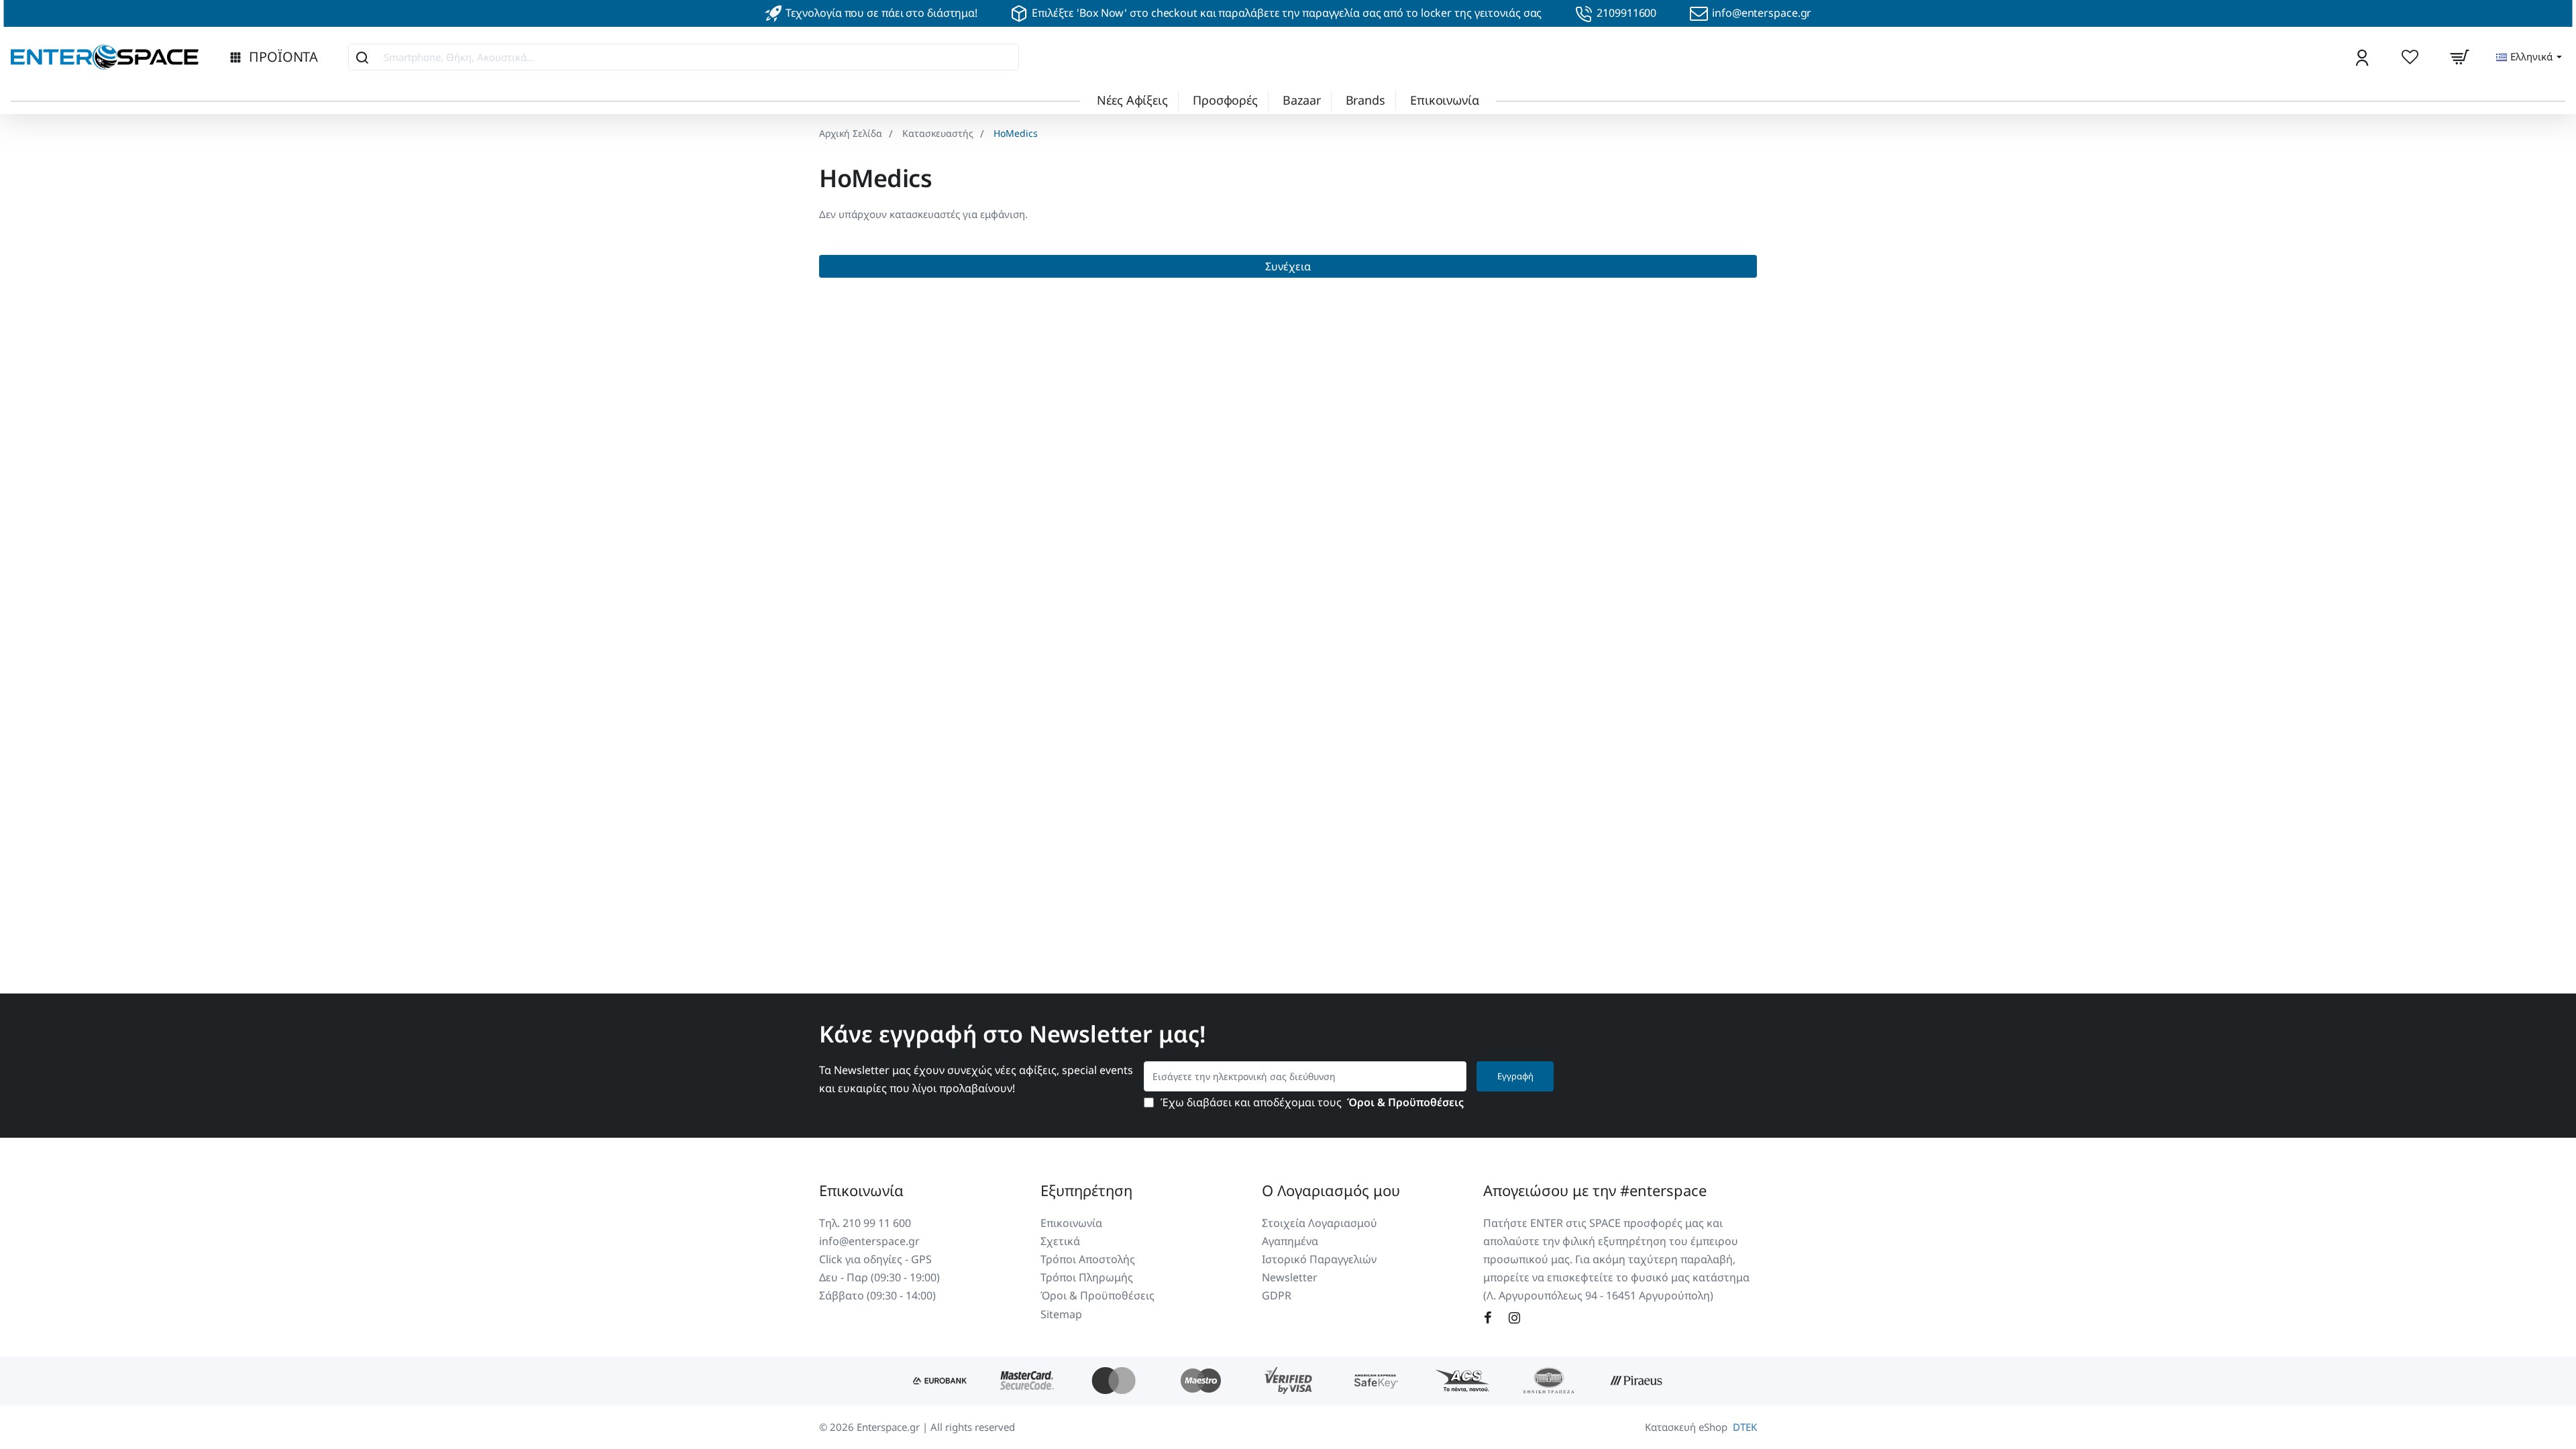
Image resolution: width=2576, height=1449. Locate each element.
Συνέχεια (1288, 266)
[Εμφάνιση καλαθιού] (2459, 57)
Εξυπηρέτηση (1086, 1190)
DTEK (1745, 1427)
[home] (851, 133)
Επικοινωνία (861, 1190)
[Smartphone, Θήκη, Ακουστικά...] (362, 57)
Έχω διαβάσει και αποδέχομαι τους (1311, 1103)
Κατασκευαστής (938, 133)
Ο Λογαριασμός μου (1331, 1190)
